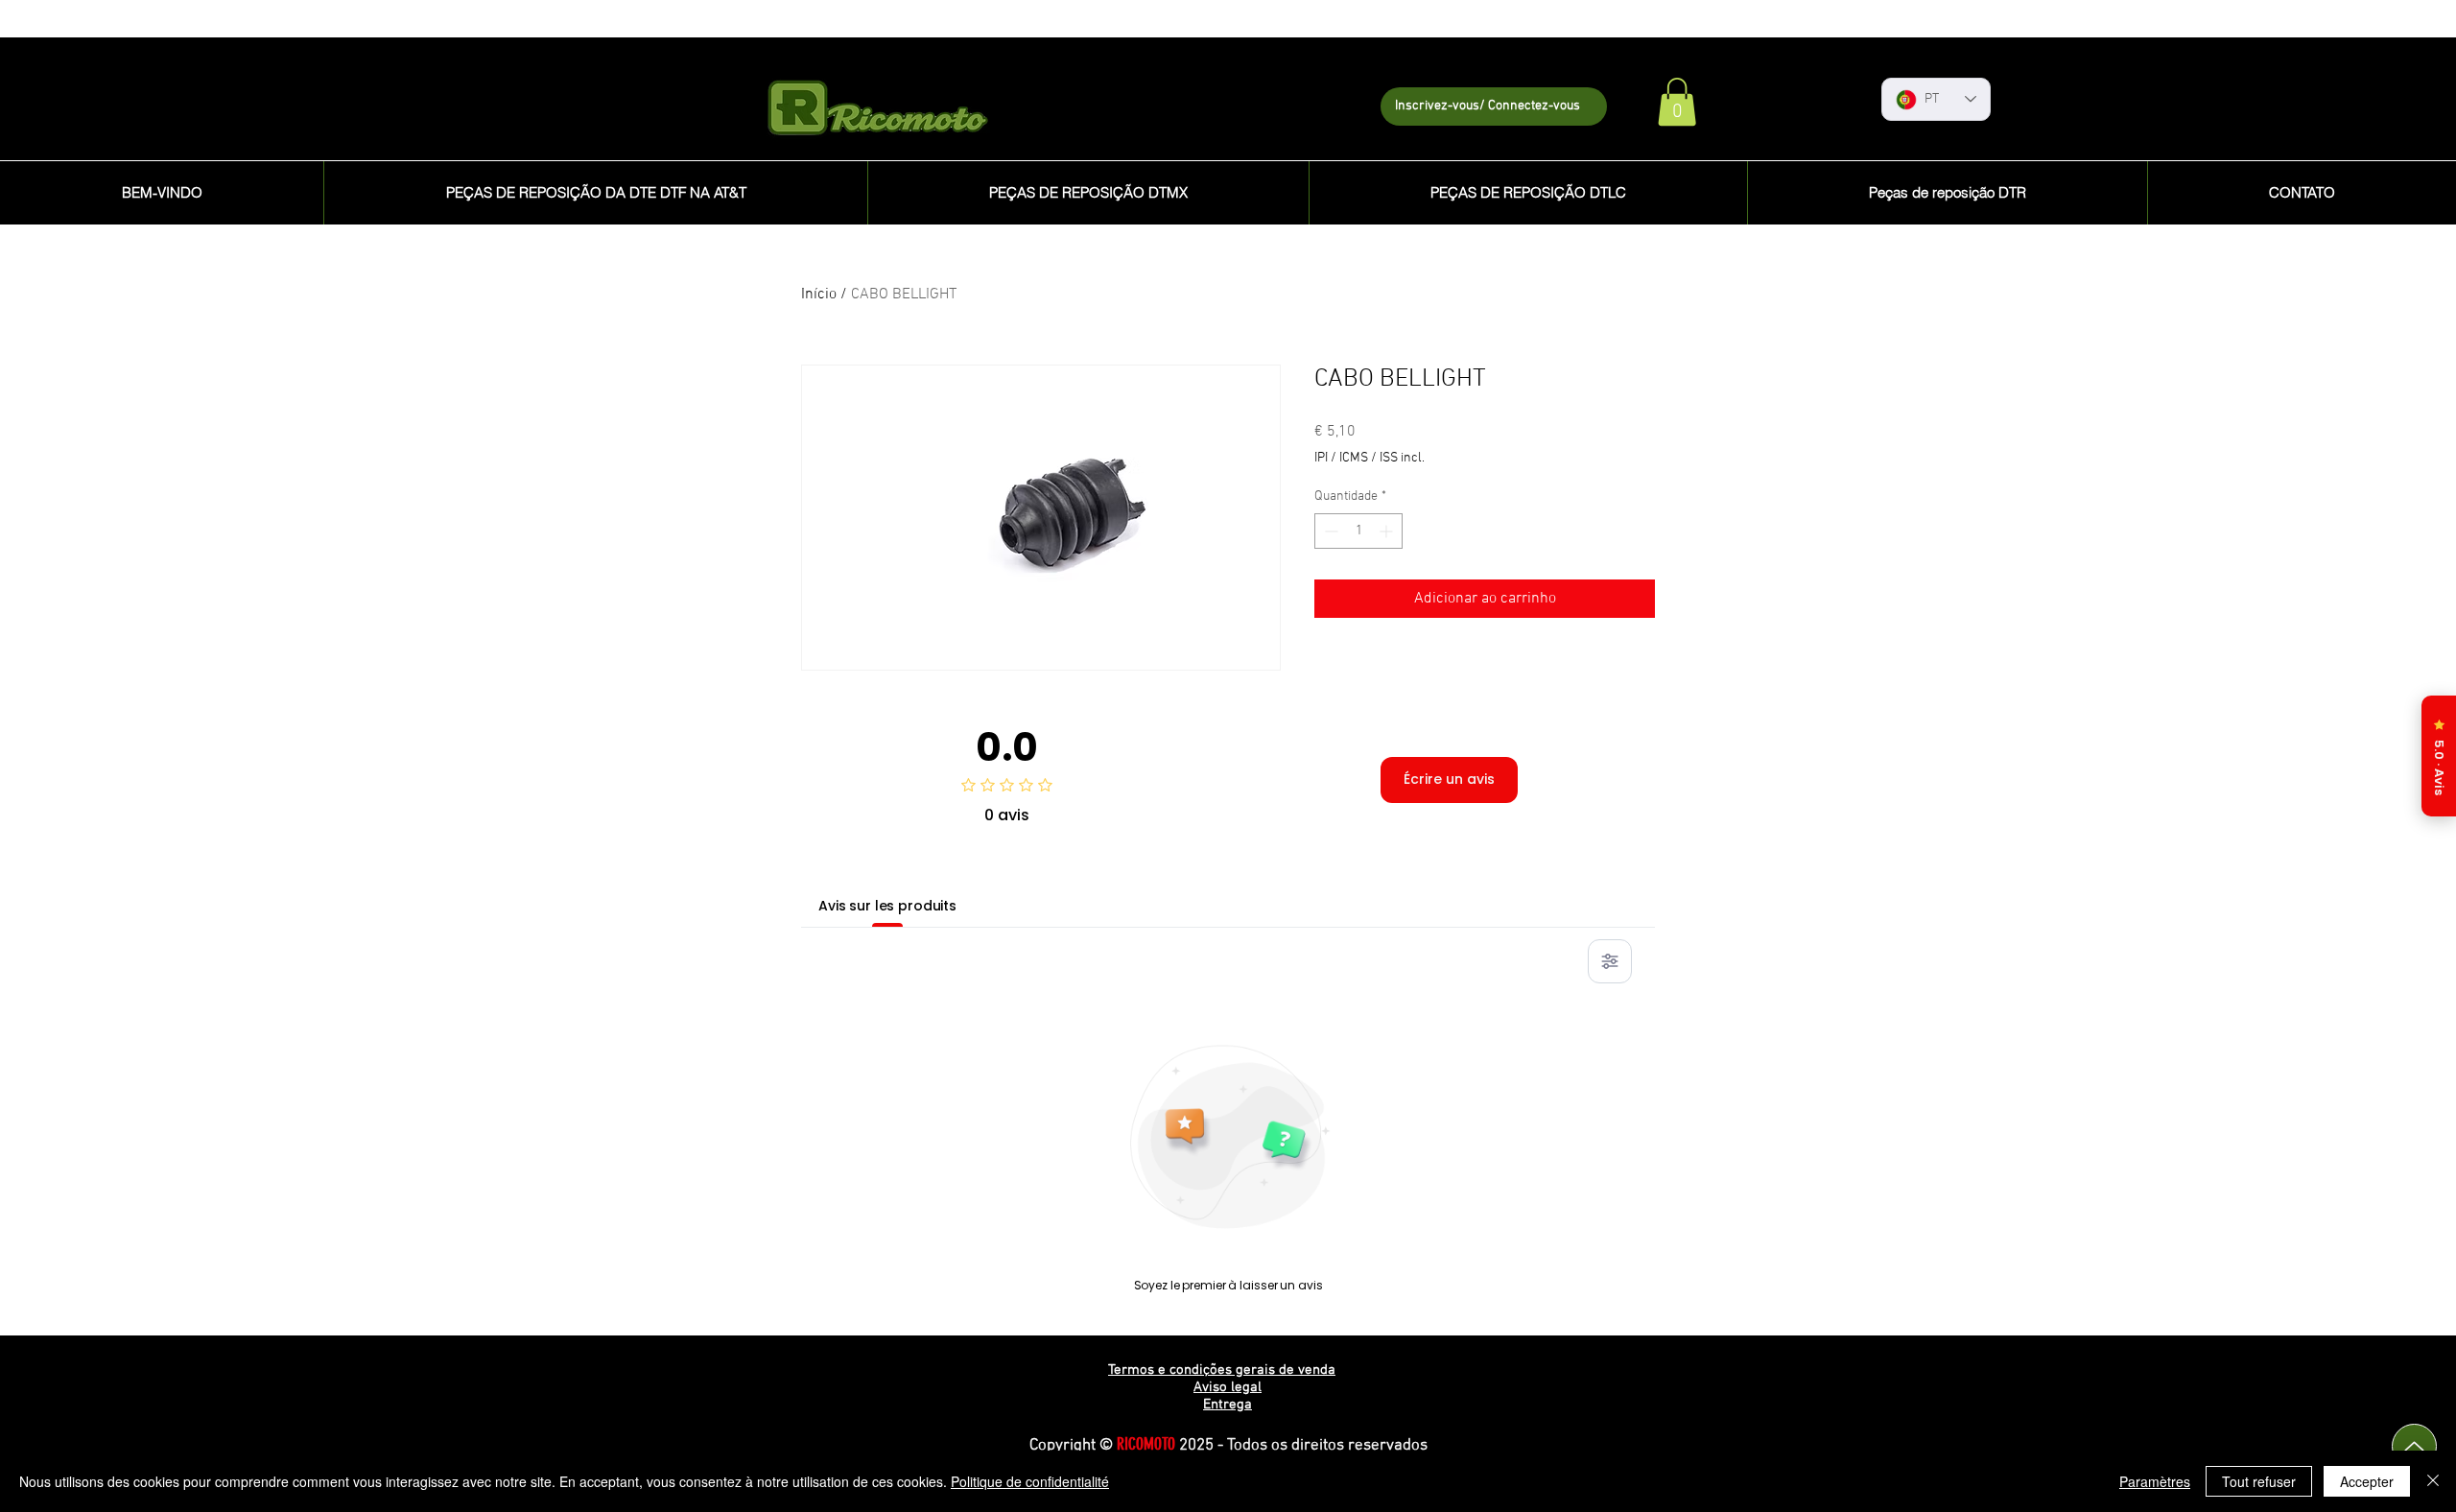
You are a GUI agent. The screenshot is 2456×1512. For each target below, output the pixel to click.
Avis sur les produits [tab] (887, 906)
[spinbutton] (1358, 531)
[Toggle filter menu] (1610, 961)
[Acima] (2414, 1446)
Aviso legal (1228, 1387)
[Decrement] (1329, 531)
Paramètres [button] (2155, 1481)
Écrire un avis (1449, 779)
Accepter (2367, 1481)
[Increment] (1388, 531)
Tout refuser (2259, 1481)
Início (819, 295)
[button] (1677, 102)
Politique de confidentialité (1030, 1481)
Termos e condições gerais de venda (1222, 1370)
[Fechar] (2433, 1481)
